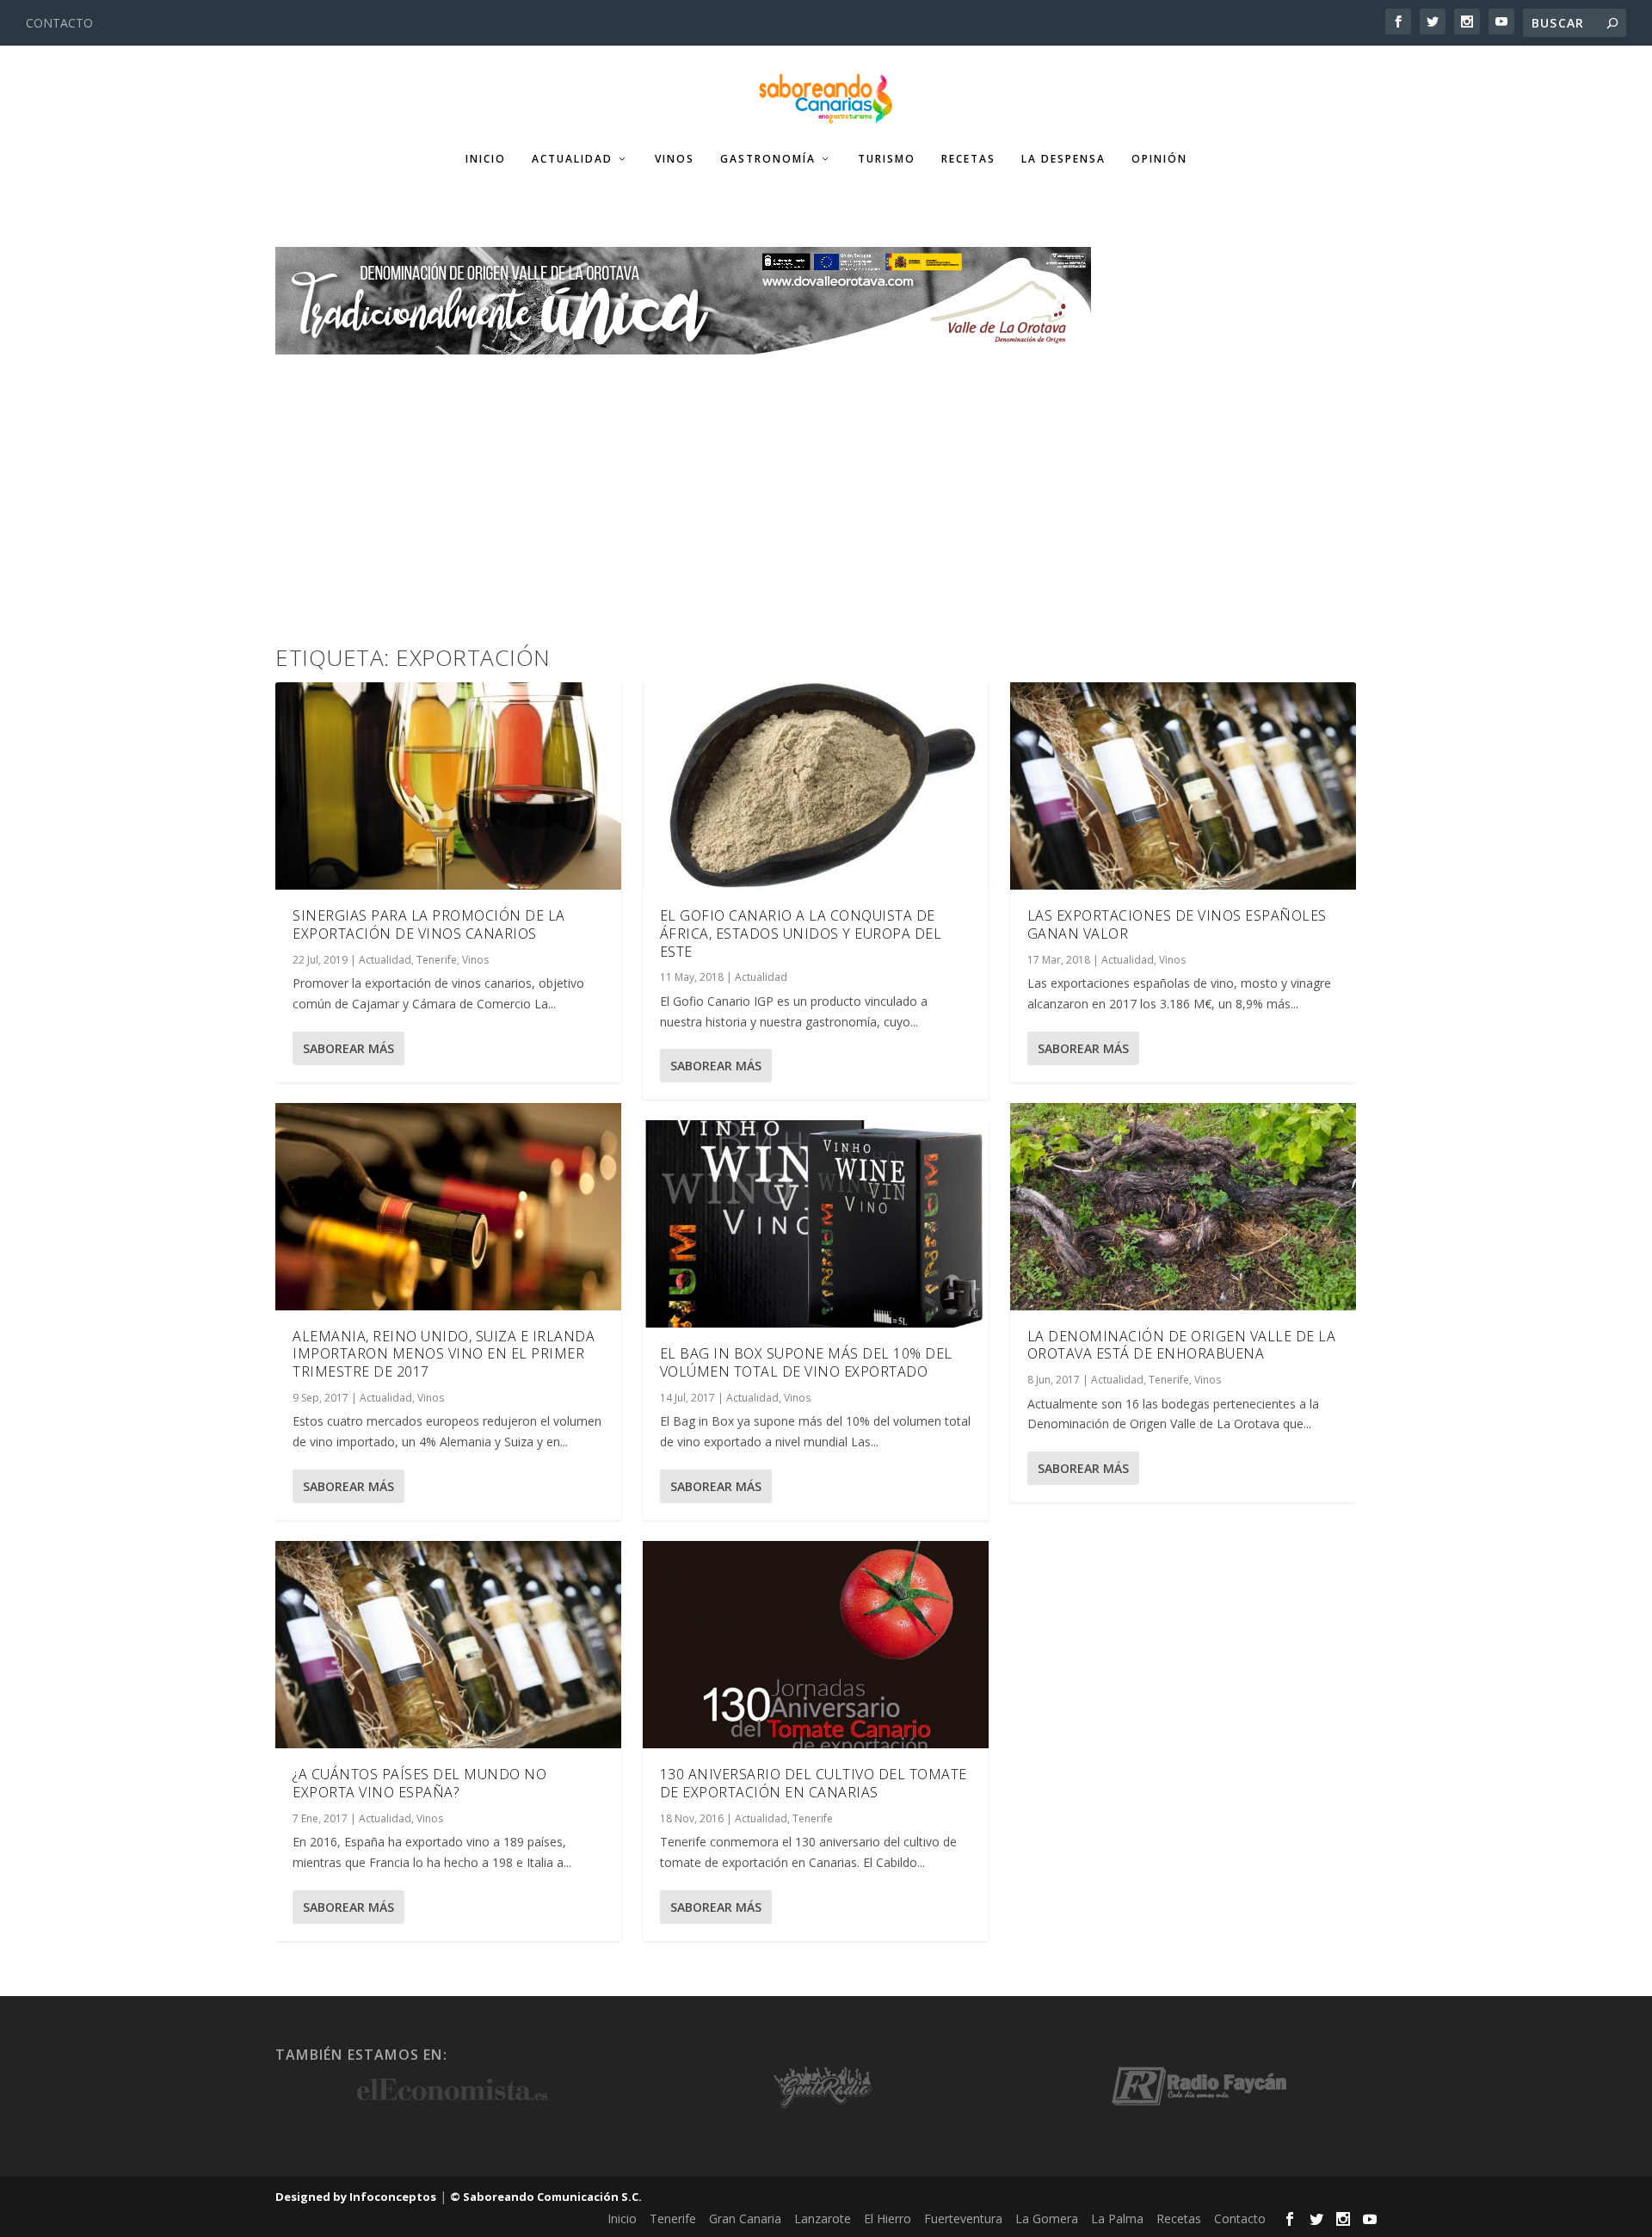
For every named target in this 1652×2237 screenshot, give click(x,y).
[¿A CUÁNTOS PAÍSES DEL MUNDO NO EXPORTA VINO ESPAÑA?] (448, 1645)
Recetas (968, 159)
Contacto (1240, 2219)
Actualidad (572, 159)
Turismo (887, 159)
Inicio (486, 159)
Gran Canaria (745, 2219)
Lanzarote (823, 2219)
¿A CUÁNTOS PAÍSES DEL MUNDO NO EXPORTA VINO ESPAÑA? (419, 1783)
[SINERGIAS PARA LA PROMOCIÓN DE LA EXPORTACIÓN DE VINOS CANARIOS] (448, 786)
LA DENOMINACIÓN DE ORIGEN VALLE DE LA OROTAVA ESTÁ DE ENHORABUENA (1182, 1345)
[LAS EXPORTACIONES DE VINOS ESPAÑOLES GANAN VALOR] (1183, 786)
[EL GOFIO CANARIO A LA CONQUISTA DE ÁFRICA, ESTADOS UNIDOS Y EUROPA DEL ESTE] (816, 786)
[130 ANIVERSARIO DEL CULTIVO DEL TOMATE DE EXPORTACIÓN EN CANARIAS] (816, 1645)
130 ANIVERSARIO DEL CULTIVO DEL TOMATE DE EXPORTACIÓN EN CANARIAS (814, 1783)
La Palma (1117, 2219)
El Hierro (888, 2219)
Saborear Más (348, 1048)
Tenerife (437, 960)
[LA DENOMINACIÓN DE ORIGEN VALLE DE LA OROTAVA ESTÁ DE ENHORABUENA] (1183, 1207)
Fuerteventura (963, 2219)
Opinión (1159, 159)
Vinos (675, 159)
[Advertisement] (826, 484)
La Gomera (1047, 2219)
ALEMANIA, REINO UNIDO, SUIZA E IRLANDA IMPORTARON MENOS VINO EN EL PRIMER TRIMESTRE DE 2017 (444, 1354)
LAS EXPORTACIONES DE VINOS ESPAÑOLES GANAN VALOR (1177, 924)
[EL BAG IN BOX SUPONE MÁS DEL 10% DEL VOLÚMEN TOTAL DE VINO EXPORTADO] (816, 1224)
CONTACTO (59, 23)
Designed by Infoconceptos (356, 2197)
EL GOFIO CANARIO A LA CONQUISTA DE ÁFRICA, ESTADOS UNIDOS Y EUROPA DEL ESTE (801, 934)
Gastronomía (768, 159)
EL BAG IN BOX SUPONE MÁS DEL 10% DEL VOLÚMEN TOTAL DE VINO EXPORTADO (806, 1362)
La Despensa (1063, 159)
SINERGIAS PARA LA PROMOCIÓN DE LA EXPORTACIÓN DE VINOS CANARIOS (429, 924)
